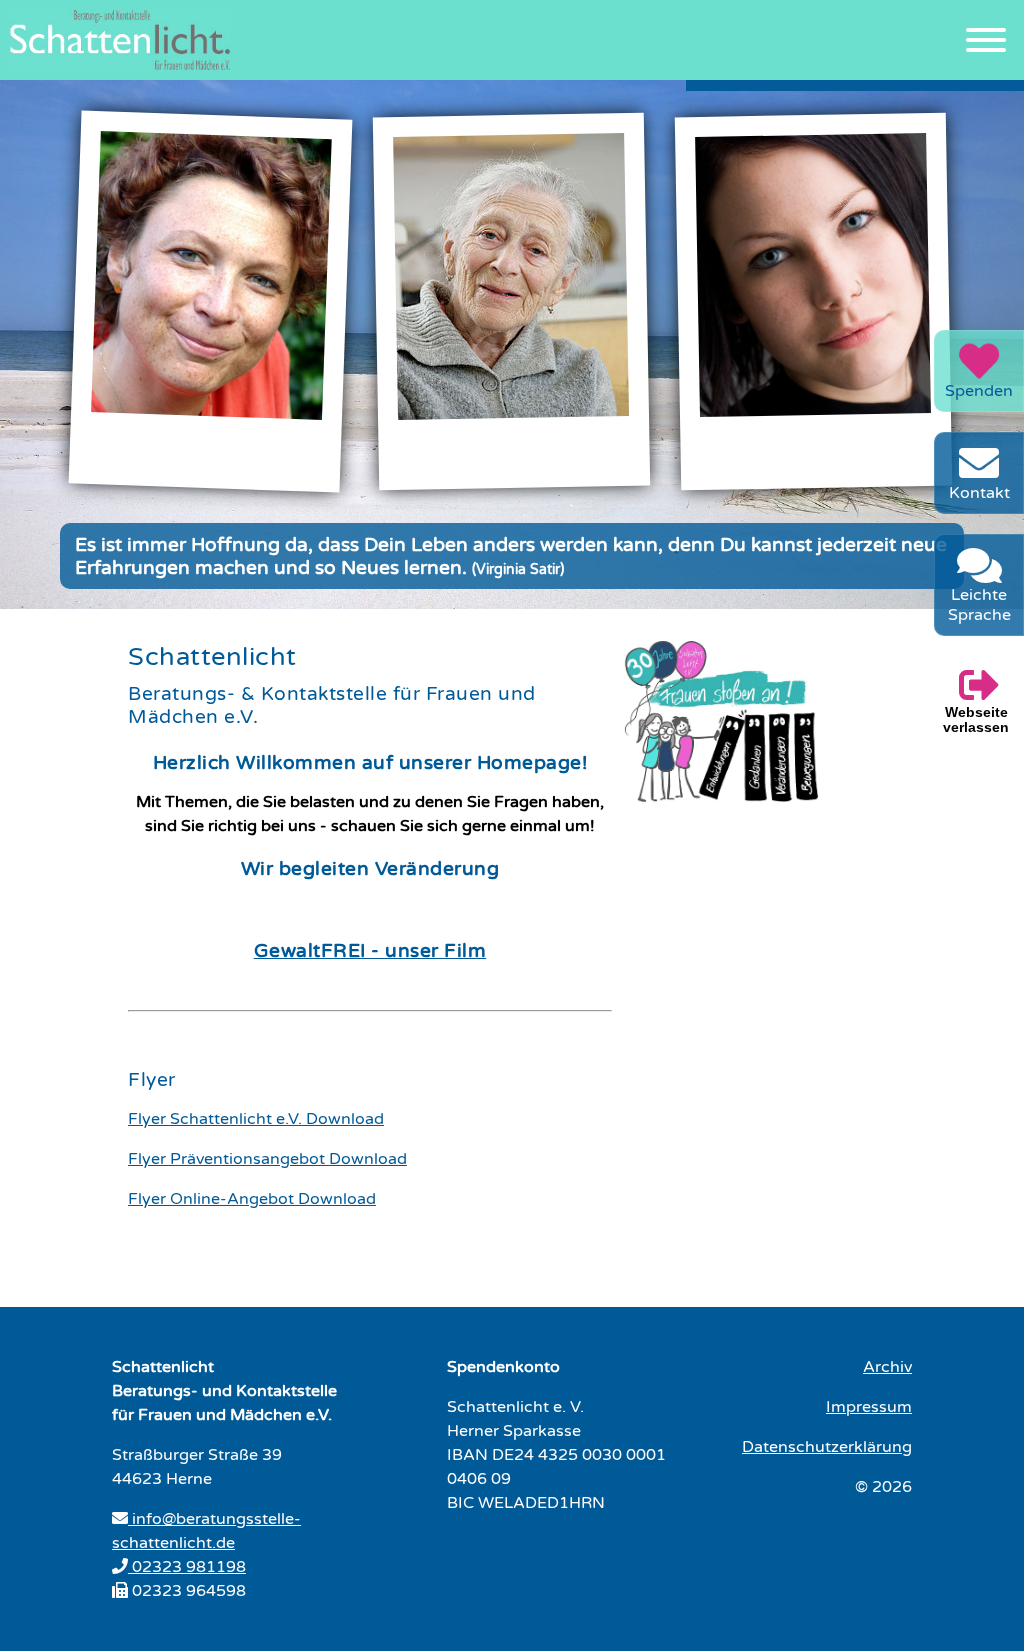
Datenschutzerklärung (827, 1447)
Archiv (887, 1367)
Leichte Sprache (979, 605)
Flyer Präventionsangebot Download (267, 1159)
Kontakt (979, 493)
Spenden (979, 391)
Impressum (869, 1407)
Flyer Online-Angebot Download (252, 1199)
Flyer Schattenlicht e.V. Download (256, 1119)
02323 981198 (187, 1567)
